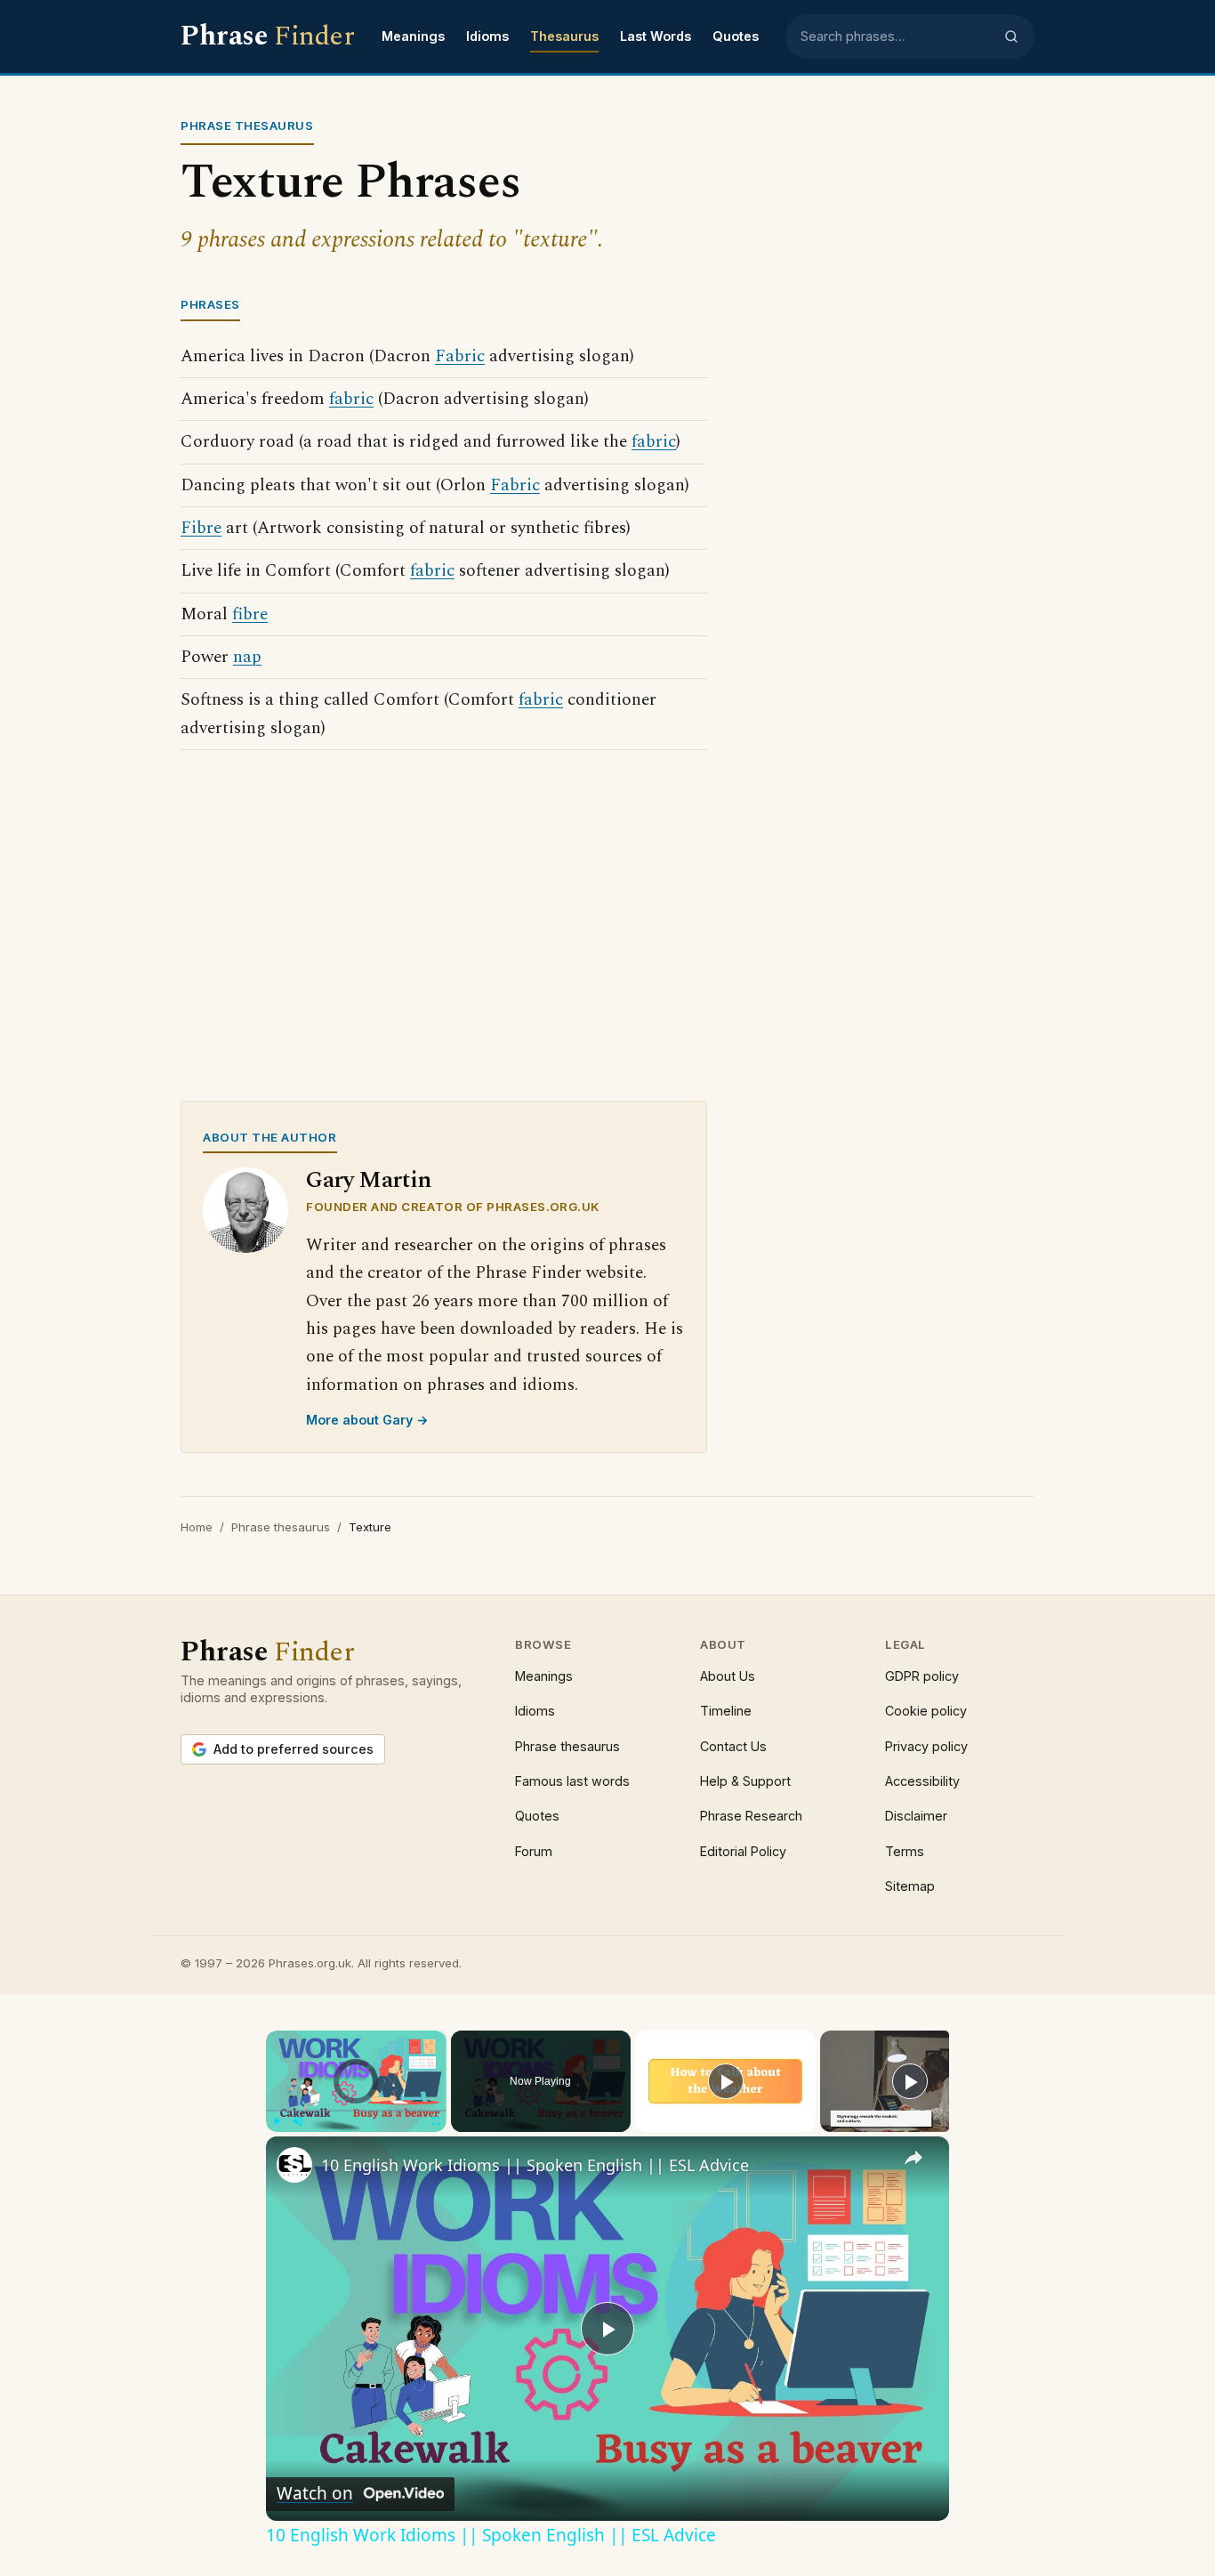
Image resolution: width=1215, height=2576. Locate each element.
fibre (250, 614)
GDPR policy (922, 1676)
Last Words (656, 36)
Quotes (736, 36)
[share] (913, 2158)
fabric (351, 399)
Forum (534, 1851)
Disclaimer (916, 1816)
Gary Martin (369, 1180)
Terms (905, 1851)
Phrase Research (751, 1816)
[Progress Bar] (356, 2111)
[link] (294, 2165)
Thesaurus (564, 36)
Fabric (460, 356)
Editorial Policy (743, 1851)
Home (197, 1527)
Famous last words (572, 1781)
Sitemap (910, 1886)
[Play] (277, 2121)
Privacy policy (926, 1746)
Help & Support (745, 1781)
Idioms (487, 36)
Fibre (201, 528)
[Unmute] (298, 2121)
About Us (728, 1676)
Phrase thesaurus (281, 1527)
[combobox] (897, 36)
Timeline (726, 1711)
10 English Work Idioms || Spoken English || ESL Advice (535, 2165)
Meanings (413, 36)
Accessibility (922, 1781)
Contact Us (733, 1746)
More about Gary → (367, 1420)
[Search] (1011, 36)
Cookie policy (926, 1711)
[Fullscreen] (436, 2121)
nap (247, 657)
